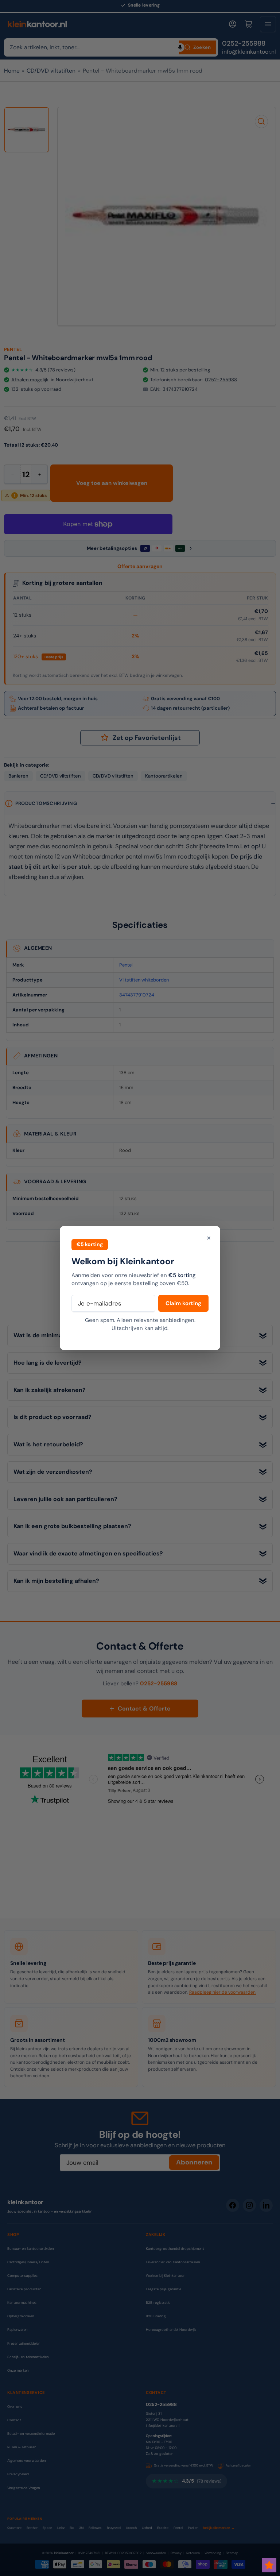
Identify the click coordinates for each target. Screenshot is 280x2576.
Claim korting (183, 1303)
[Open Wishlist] (269, 2565)
